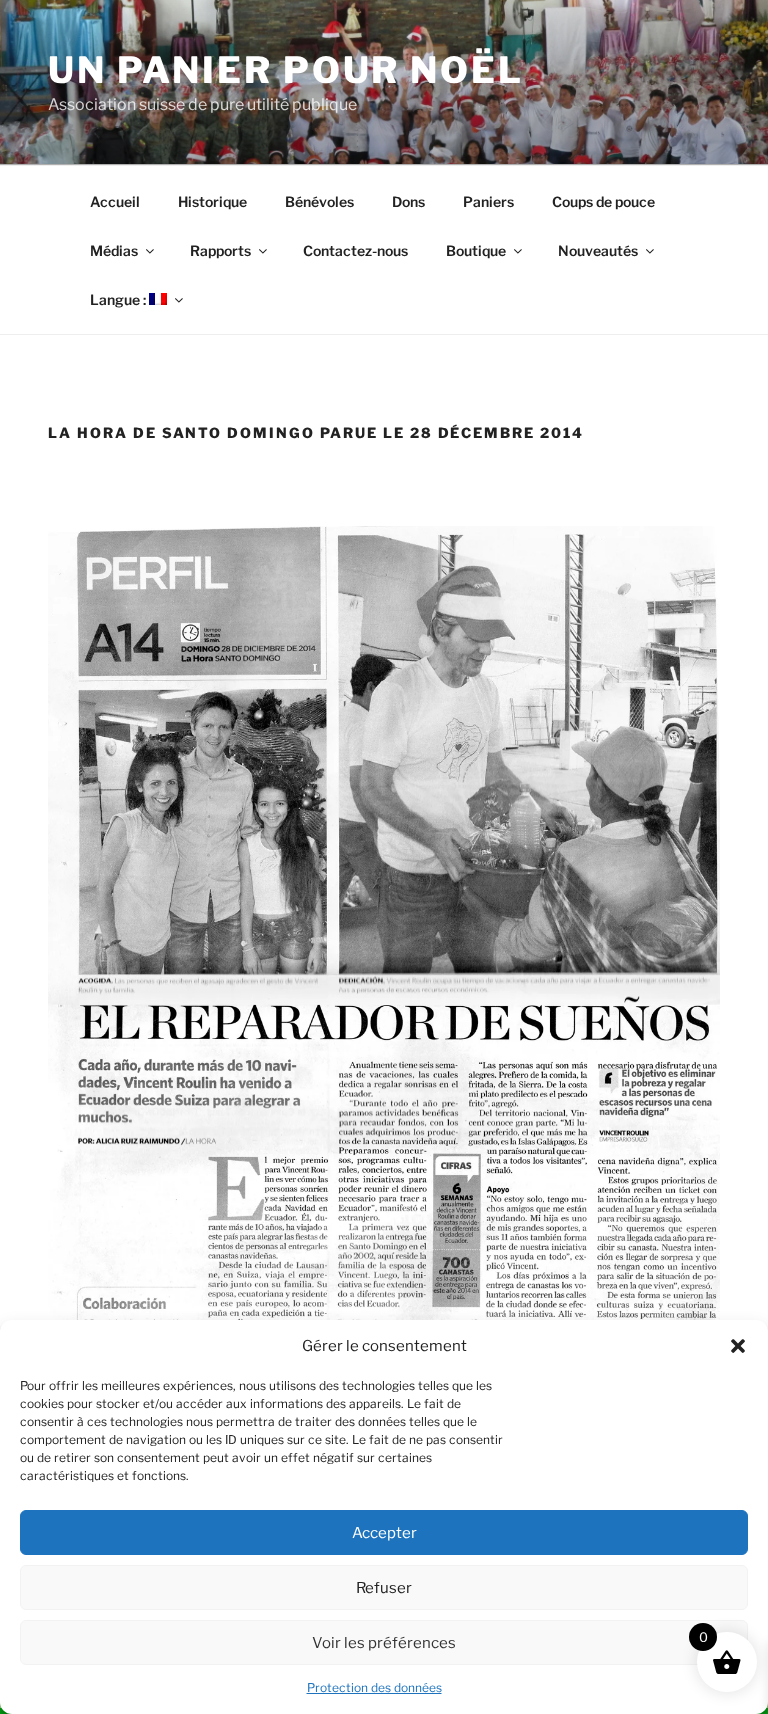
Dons (408, 201)
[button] (738, 1346)
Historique (212, 201)
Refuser (384, 1588)
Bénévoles (319, 201)
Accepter (384, 1533)
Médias (114, 250)
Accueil (115, 201)
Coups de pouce (603, 201)
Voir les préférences (384, 1643)
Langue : (119, 299)
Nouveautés (598, 250)
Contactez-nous (355, 250)
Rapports (220, 250)
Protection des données (374, 1687)
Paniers (488, 201)
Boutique (476, 250)
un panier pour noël (286, 70)
